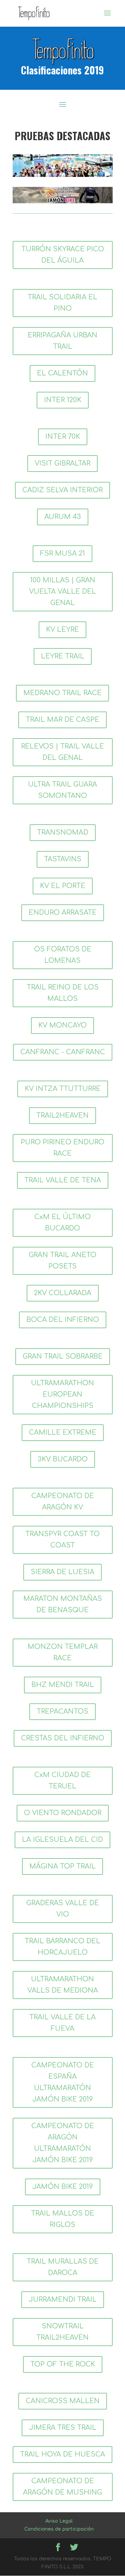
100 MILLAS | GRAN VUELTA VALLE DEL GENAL (62, 592)
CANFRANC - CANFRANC (63, 1052)
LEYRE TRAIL (63, 656)
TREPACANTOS (62, 1711)
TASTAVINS (63, 859)
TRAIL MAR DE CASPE (62, 720)
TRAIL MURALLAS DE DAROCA (63, 2267)
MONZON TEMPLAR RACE (63, 1652)
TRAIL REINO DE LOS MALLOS (63, 993)
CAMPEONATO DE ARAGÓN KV (63, 1502)
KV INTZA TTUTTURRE (63, 1089)
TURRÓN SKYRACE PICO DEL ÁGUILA (63, 255)
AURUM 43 (63, 517)
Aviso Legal (59, 2521)
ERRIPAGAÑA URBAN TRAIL (62, 341)
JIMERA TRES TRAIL (63, 2428)
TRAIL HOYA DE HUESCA (62, 2454)
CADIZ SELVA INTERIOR (62, 490)
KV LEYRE (62, 630)
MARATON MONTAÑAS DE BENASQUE (63, 1604)
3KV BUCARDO (63, 1459)
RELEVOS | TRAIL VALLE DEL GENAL (62, 752)
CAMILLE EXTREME (63, 1433)
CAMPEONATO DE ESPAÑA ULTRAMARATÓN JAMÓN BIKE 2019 (63, 2082)
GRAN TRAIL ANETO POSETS (62, 1261)
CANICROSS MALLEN (63, 2401)
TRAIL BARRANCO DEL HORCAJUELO (62, 1947)
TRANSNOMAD (63, 832)
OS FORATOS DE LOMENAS (63, 955)
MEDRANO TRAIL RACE (62, 693)
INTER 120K (63, 400)
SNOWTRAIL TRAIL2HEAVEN (62, 2332)
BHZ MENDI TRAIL (63, 1685)
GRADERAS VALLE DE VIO (63, 1909)
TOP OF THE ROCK (63, 2364)
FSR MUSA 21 (62, 553)
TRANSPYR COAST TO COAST (62, 1540)
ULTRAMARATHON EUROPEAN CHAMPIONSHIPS (62, 1394)
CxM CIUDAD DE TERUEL (62, 1781)
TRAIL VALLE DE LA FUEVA (62, 2023)
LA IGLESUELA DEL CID (62, 1840)
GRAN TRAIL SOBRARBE (63, 1356)
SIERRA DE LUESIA (62, 1572)
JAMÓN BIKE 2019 (63, 2187)
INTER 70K (63, 437)
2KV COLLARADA (63, 1293)
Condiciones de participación (59, 2529)
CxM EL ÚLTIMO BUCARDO (62, 1223)
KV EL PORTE (63, 886)
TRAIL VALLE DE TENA (63, 1180)
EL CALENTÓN (62, 373)
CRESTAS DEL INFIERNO (63, 1738)
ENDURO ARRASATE (63, 913)
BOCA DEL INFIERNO (63, 1320)
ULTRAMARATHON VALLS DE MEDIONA (63, 1985)
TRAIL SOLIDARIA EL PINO (62, 303)
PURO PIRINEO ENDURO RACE (62, 1148)
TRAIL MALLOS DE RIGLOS (63, 2219)
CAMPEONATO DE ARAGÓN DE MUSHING (62, 2487)
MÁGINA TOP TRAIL (62, 1866)
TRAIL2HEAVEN (62, 1115)
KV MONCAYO (62, 1025)
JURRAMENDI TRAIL (63, 2300)
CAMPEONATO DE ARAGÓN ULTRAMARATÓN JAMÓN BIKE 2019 (63, 2143)
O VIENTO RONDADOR (63, 1813)
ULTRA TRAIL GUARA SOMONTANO (62, 790)
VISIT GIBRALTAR (62, 463)
